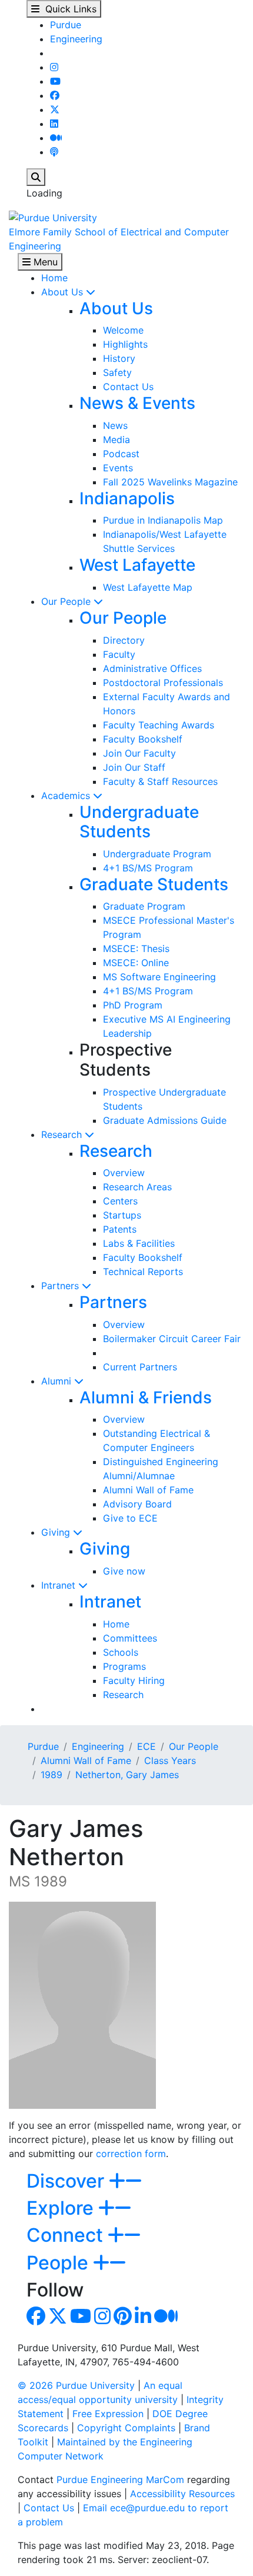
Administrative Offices (152, 668)
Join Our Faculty (139, 753)
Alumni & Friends (146, 1397)
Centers (120, 1201)
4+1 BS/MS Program (148, 868)
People (60, 2263)
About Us (64, 292)
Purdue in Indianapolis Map (163, 520)
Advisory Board (137, 1504)
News (115, 425)
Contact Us (128, 387)
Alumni (58, 1381)
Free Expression (108, 2414)
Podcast (121, 454)
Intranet (60, 1585)
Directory (124, 640)
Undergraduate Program (157, 854)
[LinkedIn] (54, 124)
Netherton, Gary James (127, 1775)
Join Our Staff (134, 767)
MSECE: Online (136, 963)
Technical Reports (143, 1272)
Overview (124, 1173)
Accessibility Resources (182, 2494)
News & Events (137, 403)
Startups (122, 1215)
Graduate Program (144, 906)
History (119, 358)
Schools (121, 1652)
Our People (67, 601)
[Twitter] (55, 109)
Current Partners (140, 1367)
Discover (68, 2181)
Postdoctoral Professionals (163, 683)
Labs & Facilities (139, 1243)
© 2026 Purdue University (76, 2385)
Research (63, 1134)
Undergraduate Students (139, 822)
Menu (44, 262)
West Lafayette (137, 565)
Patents (120, 1229)
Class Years (170, 1760)
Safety (117, 372)
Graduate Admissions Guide (165, 1120)
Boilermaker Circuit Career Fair (172, 1339)
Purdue (66, 25)
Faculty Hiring (134, 1680)
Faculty (119, 654)
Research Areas (137, 1187)
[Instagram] (54, 67)
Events (118, 468)
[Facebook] (55, 95)
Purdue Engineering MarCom (120, 2480)
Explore (62, 2208)
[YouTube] (55, 81)
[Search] (36, 177)
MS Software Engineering (159, 977)
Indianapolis (127, 498)
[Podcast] (54, 152)
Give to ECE (130, 1518)
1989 (51, 1775)
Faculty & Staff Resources (160, 781)
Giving (57, 1532)
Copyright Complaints (126, 2428)
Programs (124, 1666)
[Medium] (56, 138)
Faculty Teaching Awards (159, 725)
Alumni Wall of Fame (148, 1490)
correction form (131, 2154)
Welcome (123, 330)
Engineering (76, 39)
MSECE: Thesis (136, 948)
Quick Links (68, 9)
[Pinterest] (123, 2319)
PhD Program (133, 1005)
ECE (147, 1746)
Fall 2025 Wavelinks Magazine (170, 482)
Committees (130, 1638)
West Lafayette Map (148, 587)
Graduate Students (154, 884)
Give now (124, 1571)
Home (54, 278)
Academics (67, 796)
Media (116, 440)
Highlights (125, 344)
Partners (61, 1286)
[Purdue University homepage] (53, 217)
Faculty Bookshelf (143, 739)
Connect (67, 2235)
